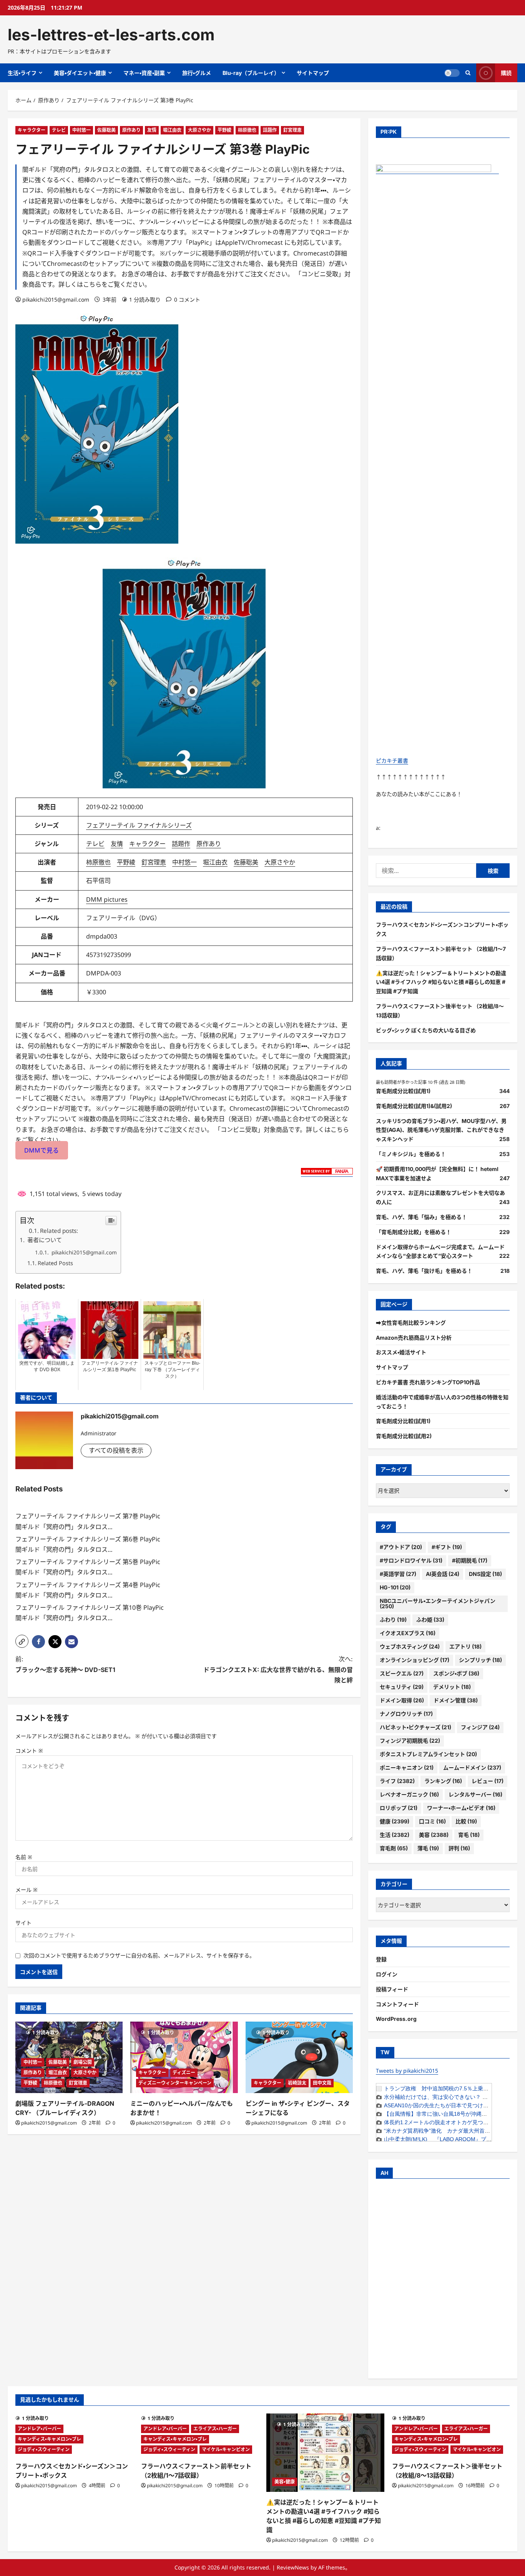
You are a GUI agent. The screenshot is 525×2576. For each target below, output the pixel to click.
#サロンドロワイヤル (411, 1560)
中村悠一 (81, 130)
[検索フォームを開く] (468, 73)
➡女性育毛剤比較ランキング (411, 1323)
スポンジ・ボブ (456, 1673)
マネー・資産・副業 (144, 73)
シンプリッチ (480, 1660)
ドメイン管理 (456, 1700)
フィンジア (480, 1727)
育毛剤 (394, 1848)
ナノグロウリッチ (406, 1714)
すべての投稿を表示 (116, 1450)
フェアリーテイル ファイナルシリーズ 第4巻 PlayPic (88, 1585)
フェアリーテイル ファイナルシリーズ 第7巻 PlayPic (88, 1516)
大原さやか (199, 130)
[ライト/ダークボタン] (452, 73)
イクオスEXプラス (408, 1633)
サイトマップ (313, 73)
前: (65, 1664)
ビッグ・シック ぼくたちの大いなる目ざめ (426, 1030)
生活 (395, 1835)
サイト (23, 1923)
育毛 (469, 1835)
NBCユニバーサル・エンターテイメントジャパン (438, 1603)
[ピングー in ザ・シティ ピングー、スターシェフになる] (299, 2057)
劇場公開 (83, 2062)
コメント (29, 1751)
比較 (466, 1821)
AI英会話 (443, 1574)
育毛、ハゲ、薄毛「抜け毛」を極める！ (424, 1271)
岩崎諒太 (297, 2083)
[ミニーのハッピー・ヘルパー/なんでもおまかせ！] (184, 2057)
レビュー (488, 1781)
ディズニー (184, 2073)
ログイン (387, 1974)
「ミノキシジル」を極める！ (411, 1154)
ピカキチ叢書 (392, 761)
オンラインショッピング (415, 1660)
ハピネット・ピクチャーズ (415, 1727)
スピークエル (402, 1673)
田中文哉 (322, 2083)
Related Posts (55, 1263)
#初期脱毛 (470, 1560)
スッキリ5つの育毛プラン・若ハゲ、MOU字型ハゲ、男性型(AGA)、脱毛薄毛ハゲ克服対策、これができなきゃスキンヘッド (441, 1130)
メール (27, 1890)
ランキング (443, 1781)
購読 (506, 73)
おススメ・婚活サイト (401, 1352)
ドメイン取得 (402, 1700)
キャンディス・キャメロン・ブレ (49, 2439)
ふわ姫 (430, 1620)
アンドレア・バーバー (39, 2429)
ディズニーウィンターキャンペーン (175, 2083)
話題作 (270, 130)
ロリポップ (399, 1808)
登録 (381, 1959)
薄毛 (428, 1848)
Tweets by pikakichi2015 (407, 2071)
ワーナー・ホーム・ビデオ (461, 1808)
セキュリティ (402, 1687)
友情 (152, 130)
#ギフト (447, 1547)
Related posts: (59, 1231)
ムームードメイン (472, 1767)
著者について (44, 1240)
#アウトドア (401, 1547)
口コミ (432, 1821)
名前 (24, 1857)
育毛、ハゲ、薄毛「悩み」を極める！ (421, 1217)
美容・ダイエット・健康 (80, 73)
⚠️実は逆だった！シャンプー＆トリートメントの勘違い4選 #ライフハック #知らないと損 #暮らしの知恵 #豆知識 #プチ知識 (441, 982)
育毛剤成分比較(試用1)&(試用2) (414, 1106)
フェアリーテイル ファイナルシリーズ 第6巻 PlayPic (88, 1539)
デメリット (452, 1687)
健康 (395, 1821)
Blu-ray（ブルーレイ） (251, 73)
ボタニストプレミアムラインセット (428, 1754)
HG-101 (395, 1587)
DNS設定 (485, 1574)
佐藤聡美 (106, 130)
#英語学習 (398, 1574)
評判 (459, 1848)
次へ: (278, 1669)
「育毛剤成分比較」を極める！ (414, 1232)
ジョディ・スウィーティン (44, 2449)
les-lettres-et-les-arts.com (111, 35)
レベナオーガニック (409, 1794)
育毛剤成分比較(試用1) (403, 1091)
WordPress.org (396, 2019)
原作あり (131, 130)
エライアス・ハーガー (215, 2429)
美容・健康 (285, 2482)
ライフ (397, 1781)
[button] (22, 1641)
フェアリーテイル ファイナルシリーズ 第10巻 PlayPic (90, 1607)
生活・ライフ (22, 73)
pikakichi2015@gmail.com (56, 299)
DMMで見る (42, 1150)
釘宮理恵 (292, 130)
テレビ (59, 130)
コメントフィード (397, 2004)
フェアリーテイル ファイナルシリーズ (139, 825)
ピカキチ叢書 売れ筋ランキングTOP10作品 (428, 1382)
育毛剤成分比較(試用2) (404, 1436)
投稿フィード (392, 1989)
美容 (434, 1835)
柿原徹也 (247, 130)
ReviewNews (293, 2567)
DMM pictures (107, 899)
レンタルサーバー (475, 1794)
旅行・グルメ (197, 73)
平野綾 (224, 130)
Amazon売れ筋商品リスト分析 (414, 1338)
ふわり (393, 1620)
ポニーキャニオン (407, 1767)
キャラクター (32, 130)
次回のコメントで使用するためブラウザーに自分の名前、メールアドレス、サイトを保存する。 (139, 1955)
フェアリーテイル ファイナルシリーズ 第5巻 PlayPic (88, 1562)
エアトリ (465, 1646)
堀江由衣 (172, 130)
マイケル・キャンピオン (226, 2449)
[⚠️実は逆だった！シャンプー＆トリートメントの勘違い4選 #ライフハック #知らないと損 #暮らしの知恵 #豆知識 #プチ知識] (325, 2453)
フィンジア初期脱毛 (410, 1741)
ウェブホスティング (410, 1646)
